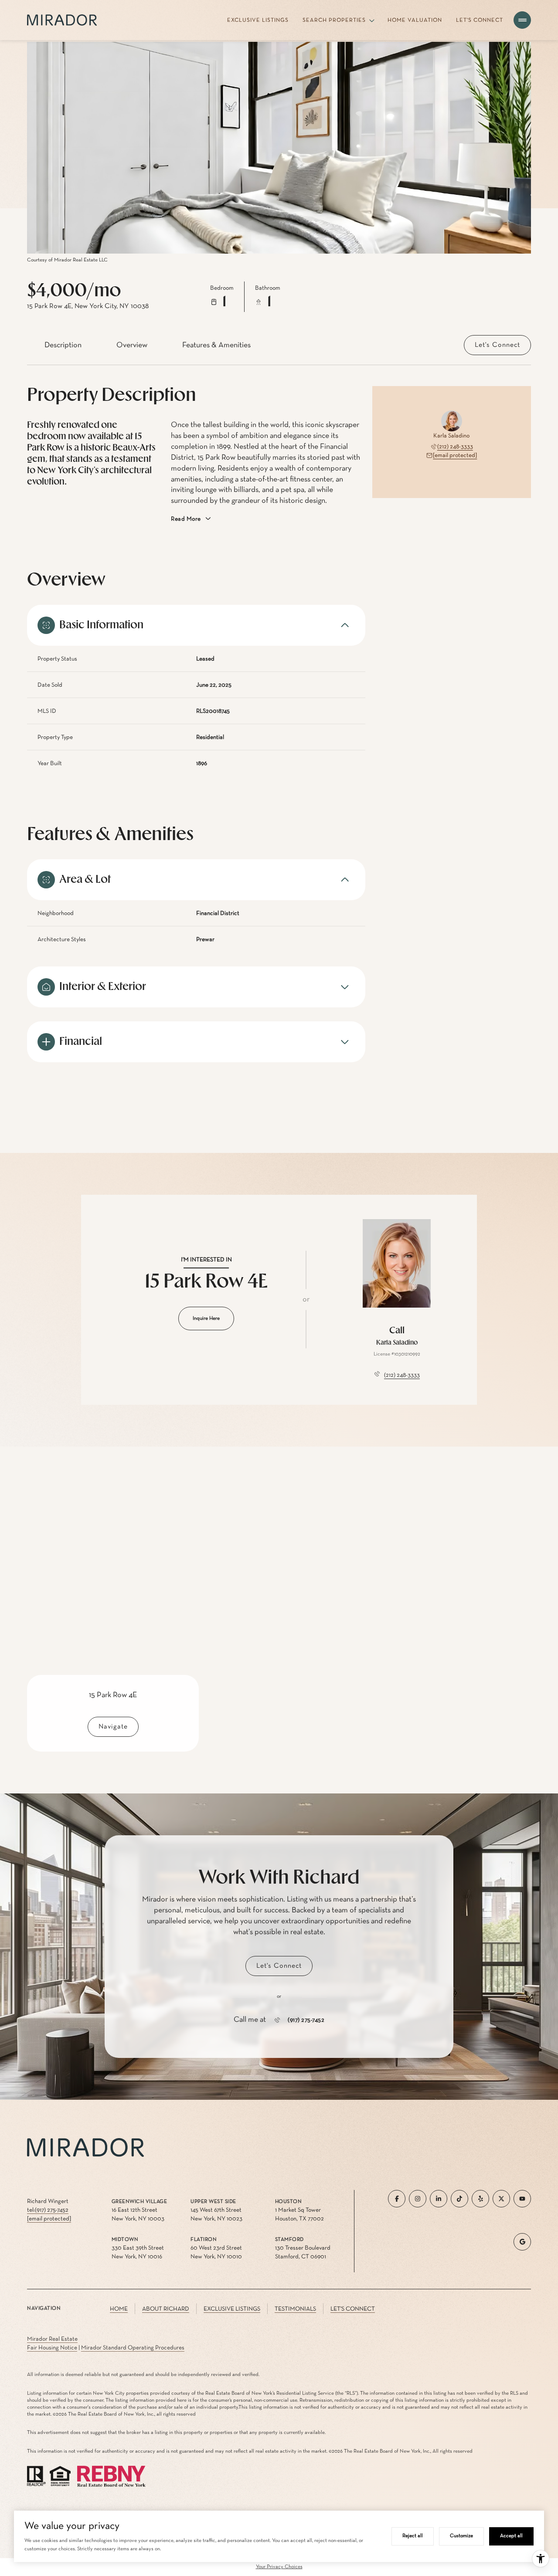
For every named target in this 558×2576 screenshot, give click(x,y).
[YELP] (480, 2199)
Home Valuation (415, 20)
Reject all (413, 2536)
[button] (497, 345)
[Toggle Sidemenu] (522, 20)
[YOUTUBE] (522, 2199)
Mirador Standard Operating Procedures (133, 2348)
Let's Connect (480, 20)
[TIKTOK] (459, 2199)
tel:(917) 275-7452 (48, 2210)
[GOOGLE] (522, 2242)
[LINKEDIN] (439, 2199)
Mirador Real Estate (52, 2339)
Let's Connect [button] (353, 2309)
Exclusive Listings (258, 20)
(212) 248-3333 (455, 447)
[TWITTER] (501, 2199)
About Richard (166, 2309)
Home (119, 2309)
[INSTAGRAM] (418, 2199)
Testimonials (295, 2309)
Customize (461, 2536)
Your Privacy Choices (279, 2567)
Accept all (511, 2536)
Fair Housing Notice (52, 2348)
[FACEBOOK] (397, 2199)
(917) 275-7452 (306, 2020)
